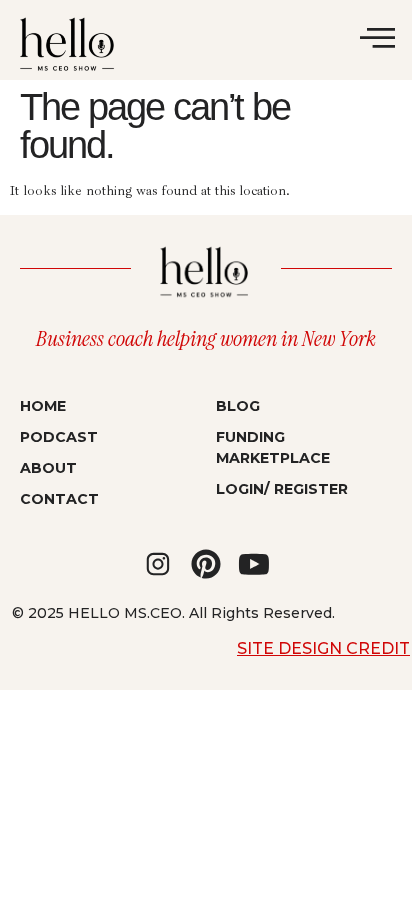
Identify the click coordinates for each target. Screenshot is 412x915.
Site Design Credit (323, 648)
